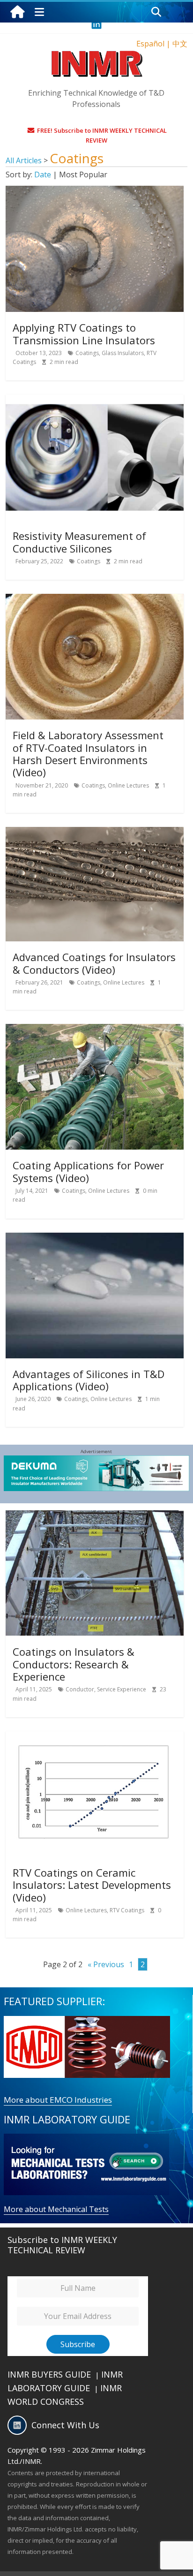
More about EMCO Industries (58, 2100)
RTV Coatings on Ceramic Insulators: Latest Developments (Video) (92, 1885)
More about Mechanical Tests (56, 2209)
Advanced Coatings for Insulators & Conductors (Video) (94, 963)
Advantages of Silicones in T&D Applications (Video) (89, 1380)
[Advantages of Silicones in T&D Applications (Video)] (95, 1238)
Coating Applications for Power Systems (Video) (88, 1171)
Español (150, 44)
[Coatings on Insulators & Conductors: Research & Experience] (95, 1516)
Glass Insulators (123, 353)
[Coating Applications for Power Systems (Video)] (95, 1030)
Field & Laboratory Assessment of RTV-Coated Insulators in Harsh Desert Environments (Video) (88, 754)
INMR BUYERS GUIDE (49, 2374)
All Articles (25, 160)
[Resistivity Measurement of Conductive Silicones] (95, 400)
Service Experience (122, 1689)
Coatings (87, 353)
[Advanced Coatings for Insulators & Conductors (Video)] (95, 833)
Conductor (80, 1689)
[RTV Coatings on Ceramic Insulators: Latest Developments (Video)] (95, 1737)
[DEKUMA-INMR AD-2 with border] (97, 1461)
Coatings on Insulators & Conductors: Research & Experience (74, 1664)
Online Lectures (128, 785)
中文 (180, 44)
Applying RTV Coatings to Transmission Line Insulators (84, 333)
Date (43, 174)
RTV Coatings (127, 1910)
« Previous (106, 1964)
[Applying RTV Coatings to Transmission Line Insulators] (95, 191)
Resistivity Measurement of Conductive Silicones (79, 542)
